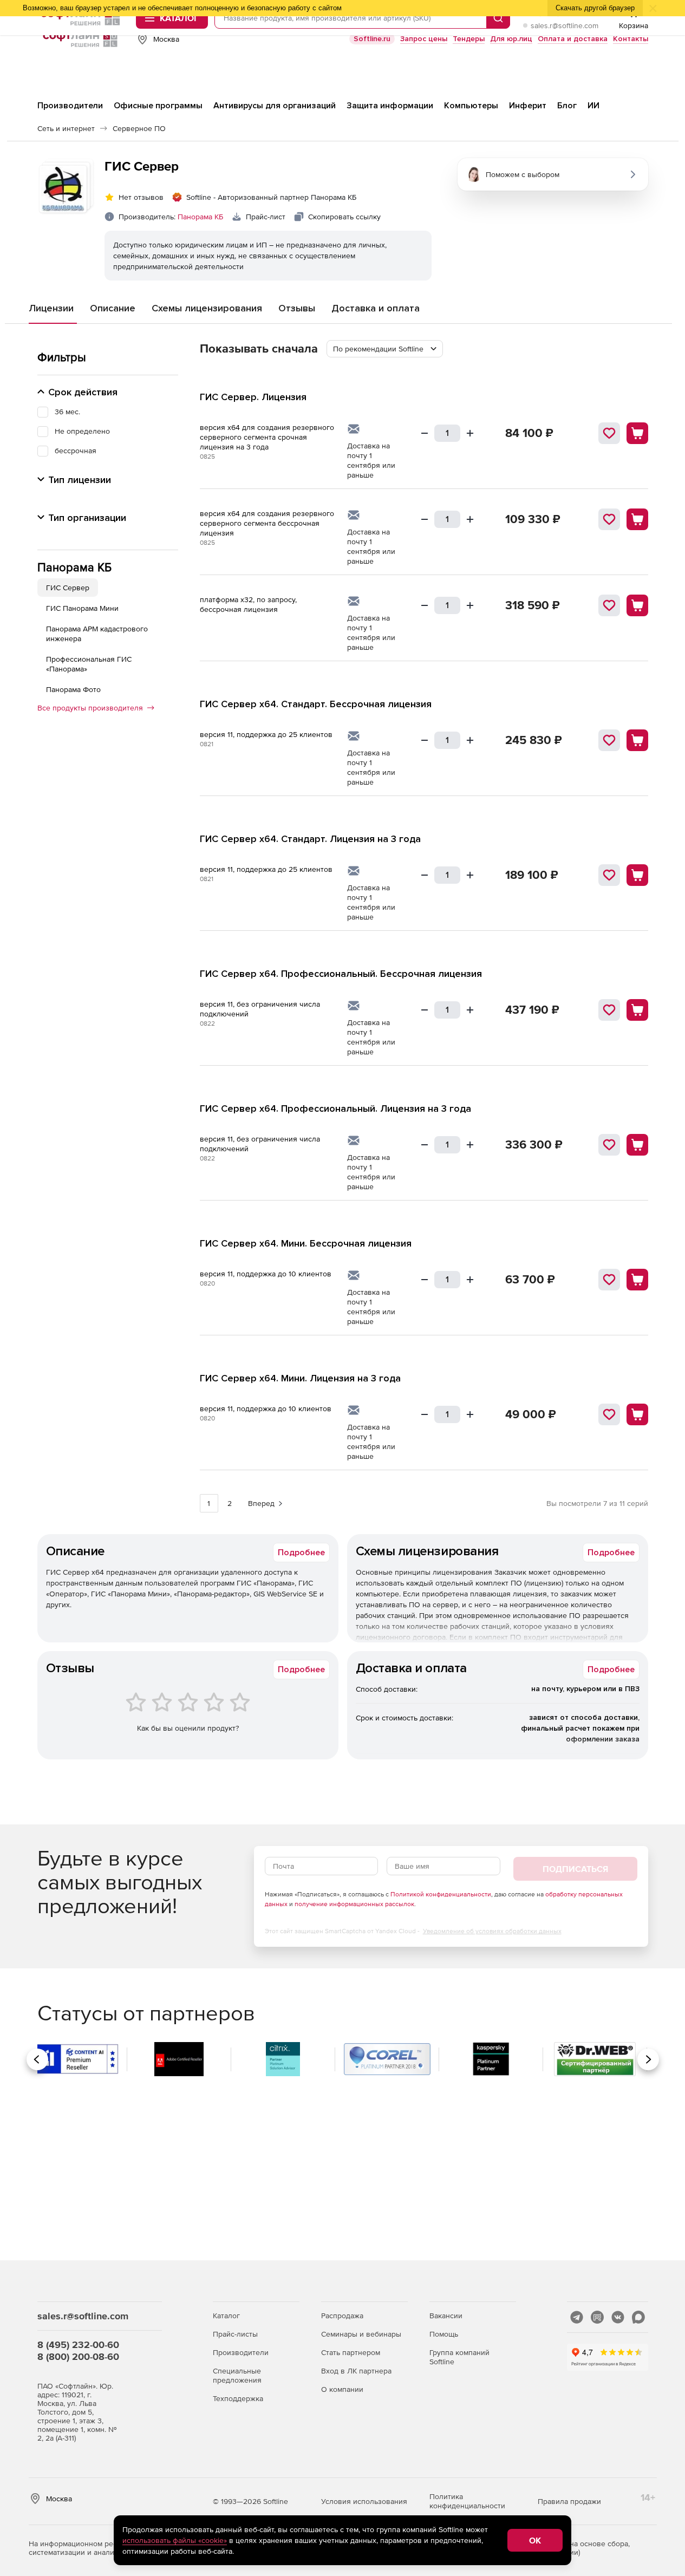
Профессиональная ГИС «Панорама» (89, 664)
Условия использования (364, 2501)
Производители (241, 2352)
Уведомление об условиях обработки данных (492, 1931)
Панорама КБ (200, 217)
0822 (207, 1023)
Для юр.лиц (511, 39)
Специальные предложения (237, 2375)
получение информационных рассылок (354, 1904)
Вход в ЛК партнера (356, 2371)
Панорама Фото (73, 689)
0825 (207, 456)
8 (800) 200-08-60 (78, 2356)
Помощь (444, 2334)
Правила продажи (569, 2501)
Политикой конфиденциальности (441, 1894)
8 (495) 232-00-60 (78, 2345)
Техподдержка (238, 2398)
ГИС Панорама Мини (82, 608)
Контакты (631, 39)
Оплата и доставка (573, 39)
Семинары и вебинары (361, 2334)
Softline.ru (372, 39)
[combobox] (385, 349)
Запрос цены (424, 39)
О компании (342, 2389)
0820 (207, 1283)
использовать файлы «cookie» (175, 2540)
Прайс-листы (235, 2334)
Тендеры (469, 39)
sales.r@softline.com (565, 25)
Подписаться (575, 1869)
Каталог (226, 2316)
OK (535, 2540)
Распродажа (342, 2316)
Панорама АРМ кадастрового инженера (97, 634)
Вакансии (446, 2316)
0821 (207, 744)
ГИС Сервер (68, 588)
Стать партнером (351, 2352)
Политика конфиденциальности (467, 2501)
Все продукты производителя (90, 708)
